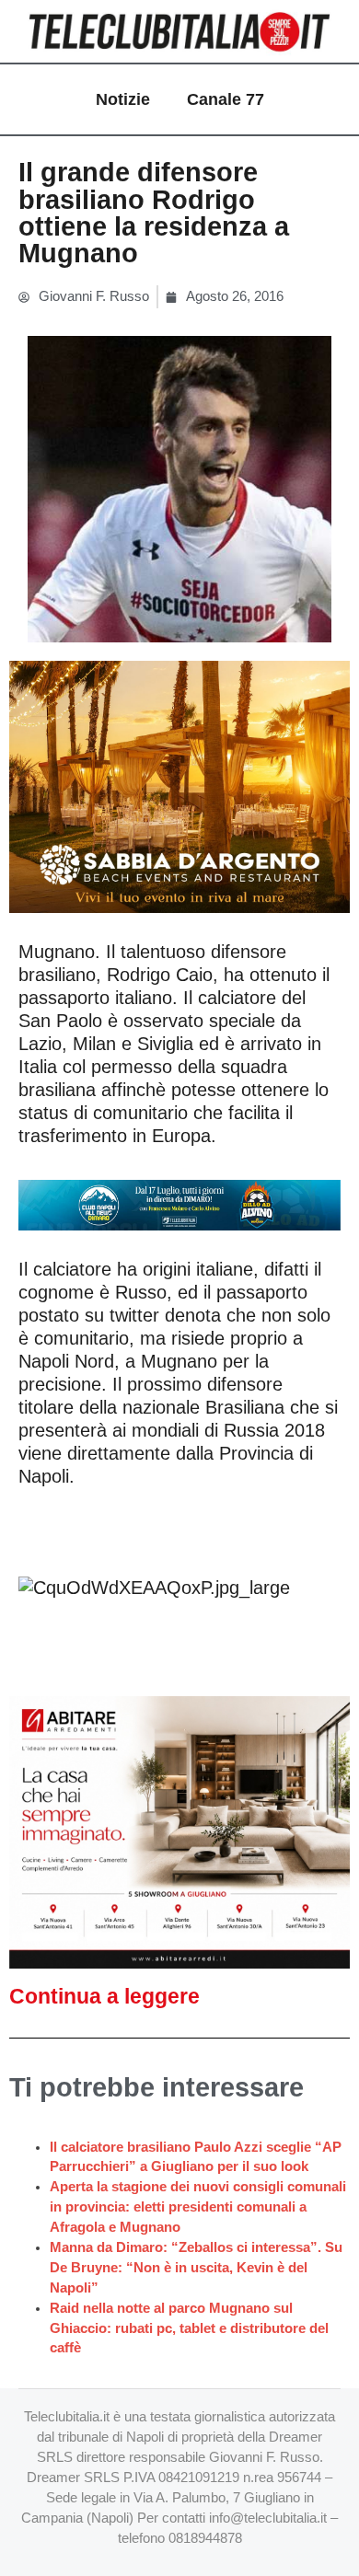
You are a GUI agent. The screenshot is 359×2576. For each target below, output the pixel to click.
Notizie (123, 99)
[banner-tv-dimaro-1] (179, 1204)
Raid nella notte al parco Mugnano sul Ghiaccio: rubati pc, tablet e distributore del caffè (189, 2328)
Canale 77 (226, 99)
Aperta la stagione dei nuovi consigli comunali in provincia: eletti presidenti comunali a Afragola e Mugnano (198, 2207)
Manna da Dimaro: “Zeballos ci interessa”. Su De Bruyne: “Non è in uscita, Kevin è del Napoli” (196, 2268)
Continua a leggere (104, 1996)
